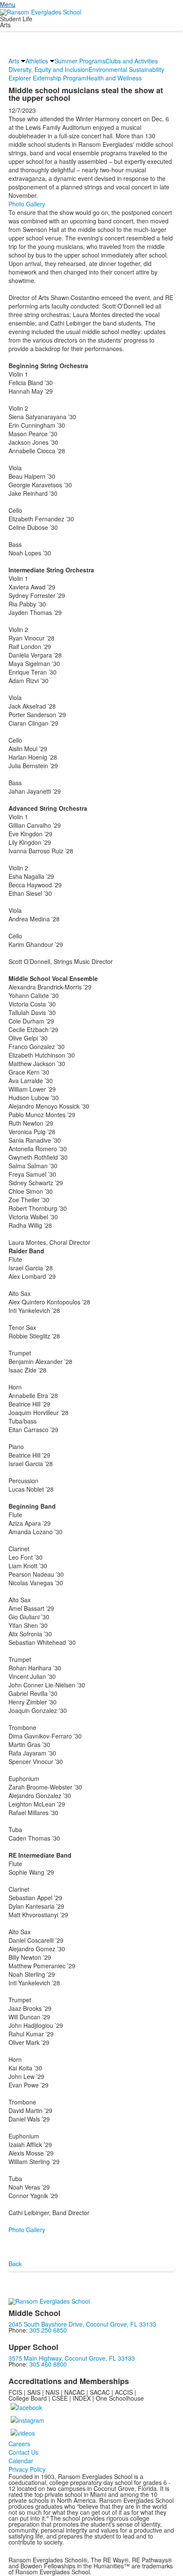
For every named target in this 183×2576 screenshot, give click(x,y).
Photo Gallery (27, 204)
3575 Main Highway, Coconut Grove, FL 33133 (72, 2358)
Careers (19, 2444)
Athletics (37, 61)
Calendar (21, 2461)
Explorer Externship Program (47, 78)
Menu (8, 4)
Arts (14, 61)
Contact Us (23, 2452)
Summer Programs (80, 61)
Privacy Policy (27, 2469)
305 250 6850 (48, 2330)
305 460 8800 (48, 2364)
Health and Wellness (114, 78)
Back (15, 2264)
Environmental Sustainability (126, 69)
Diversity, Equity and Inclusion (49, 69)
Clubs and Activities (132, 61)
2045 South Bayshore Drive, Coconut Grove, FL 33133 (82, 2324)
